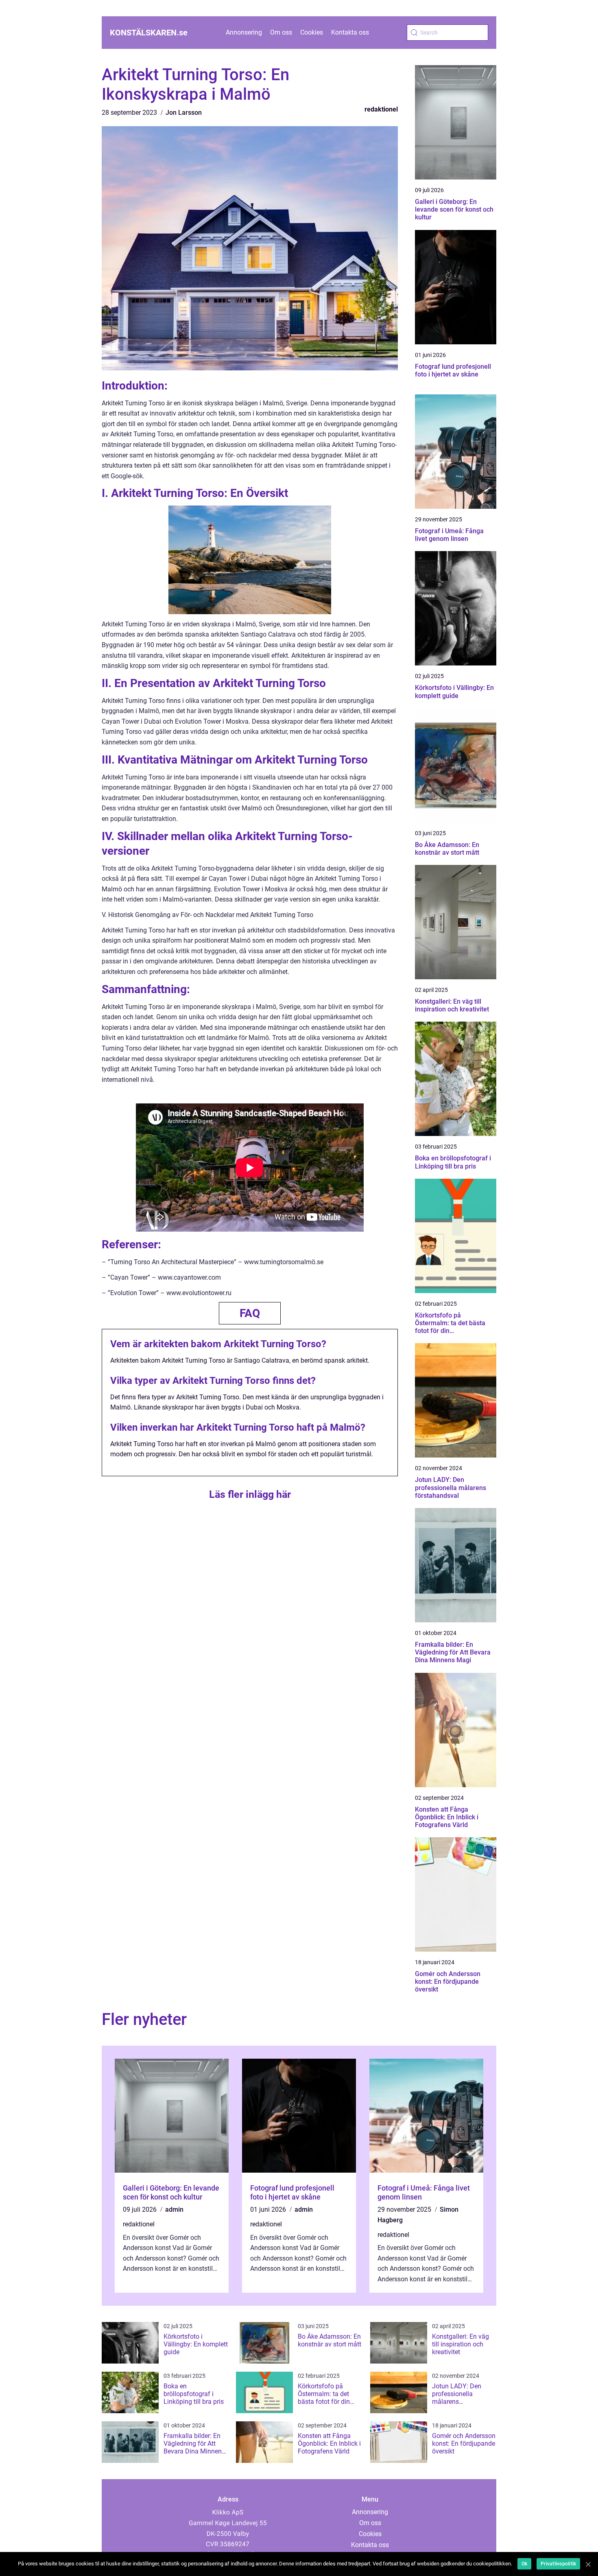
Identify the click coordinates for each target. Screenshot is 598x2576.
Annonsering (244, 32)
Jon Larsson (184, 113)
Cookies (312, 32)
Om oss (281, 32)
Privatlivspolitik (558, 2564)
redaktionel (381, 109)
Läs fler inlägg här (250, 1494)
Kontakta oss (350, 32)
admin (174, 2209)
